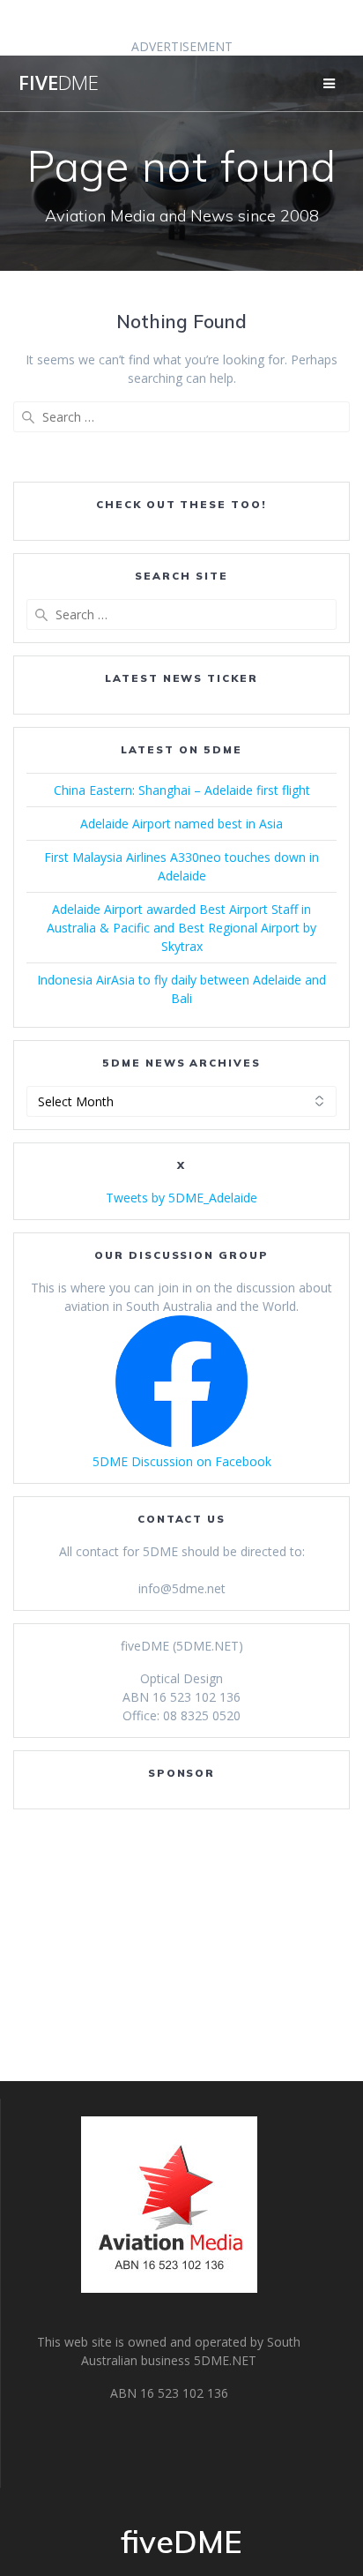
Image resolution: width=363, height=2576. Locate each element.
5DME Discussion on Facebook (182, 1461)
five (59, 83)
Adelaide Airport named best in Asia (181, 824)
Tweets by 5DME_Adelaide (181, 1198)
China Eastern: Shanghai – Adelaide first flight (182, 790)
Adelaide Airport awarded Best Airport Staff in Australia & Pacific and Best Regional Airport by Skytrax (181, 928)
